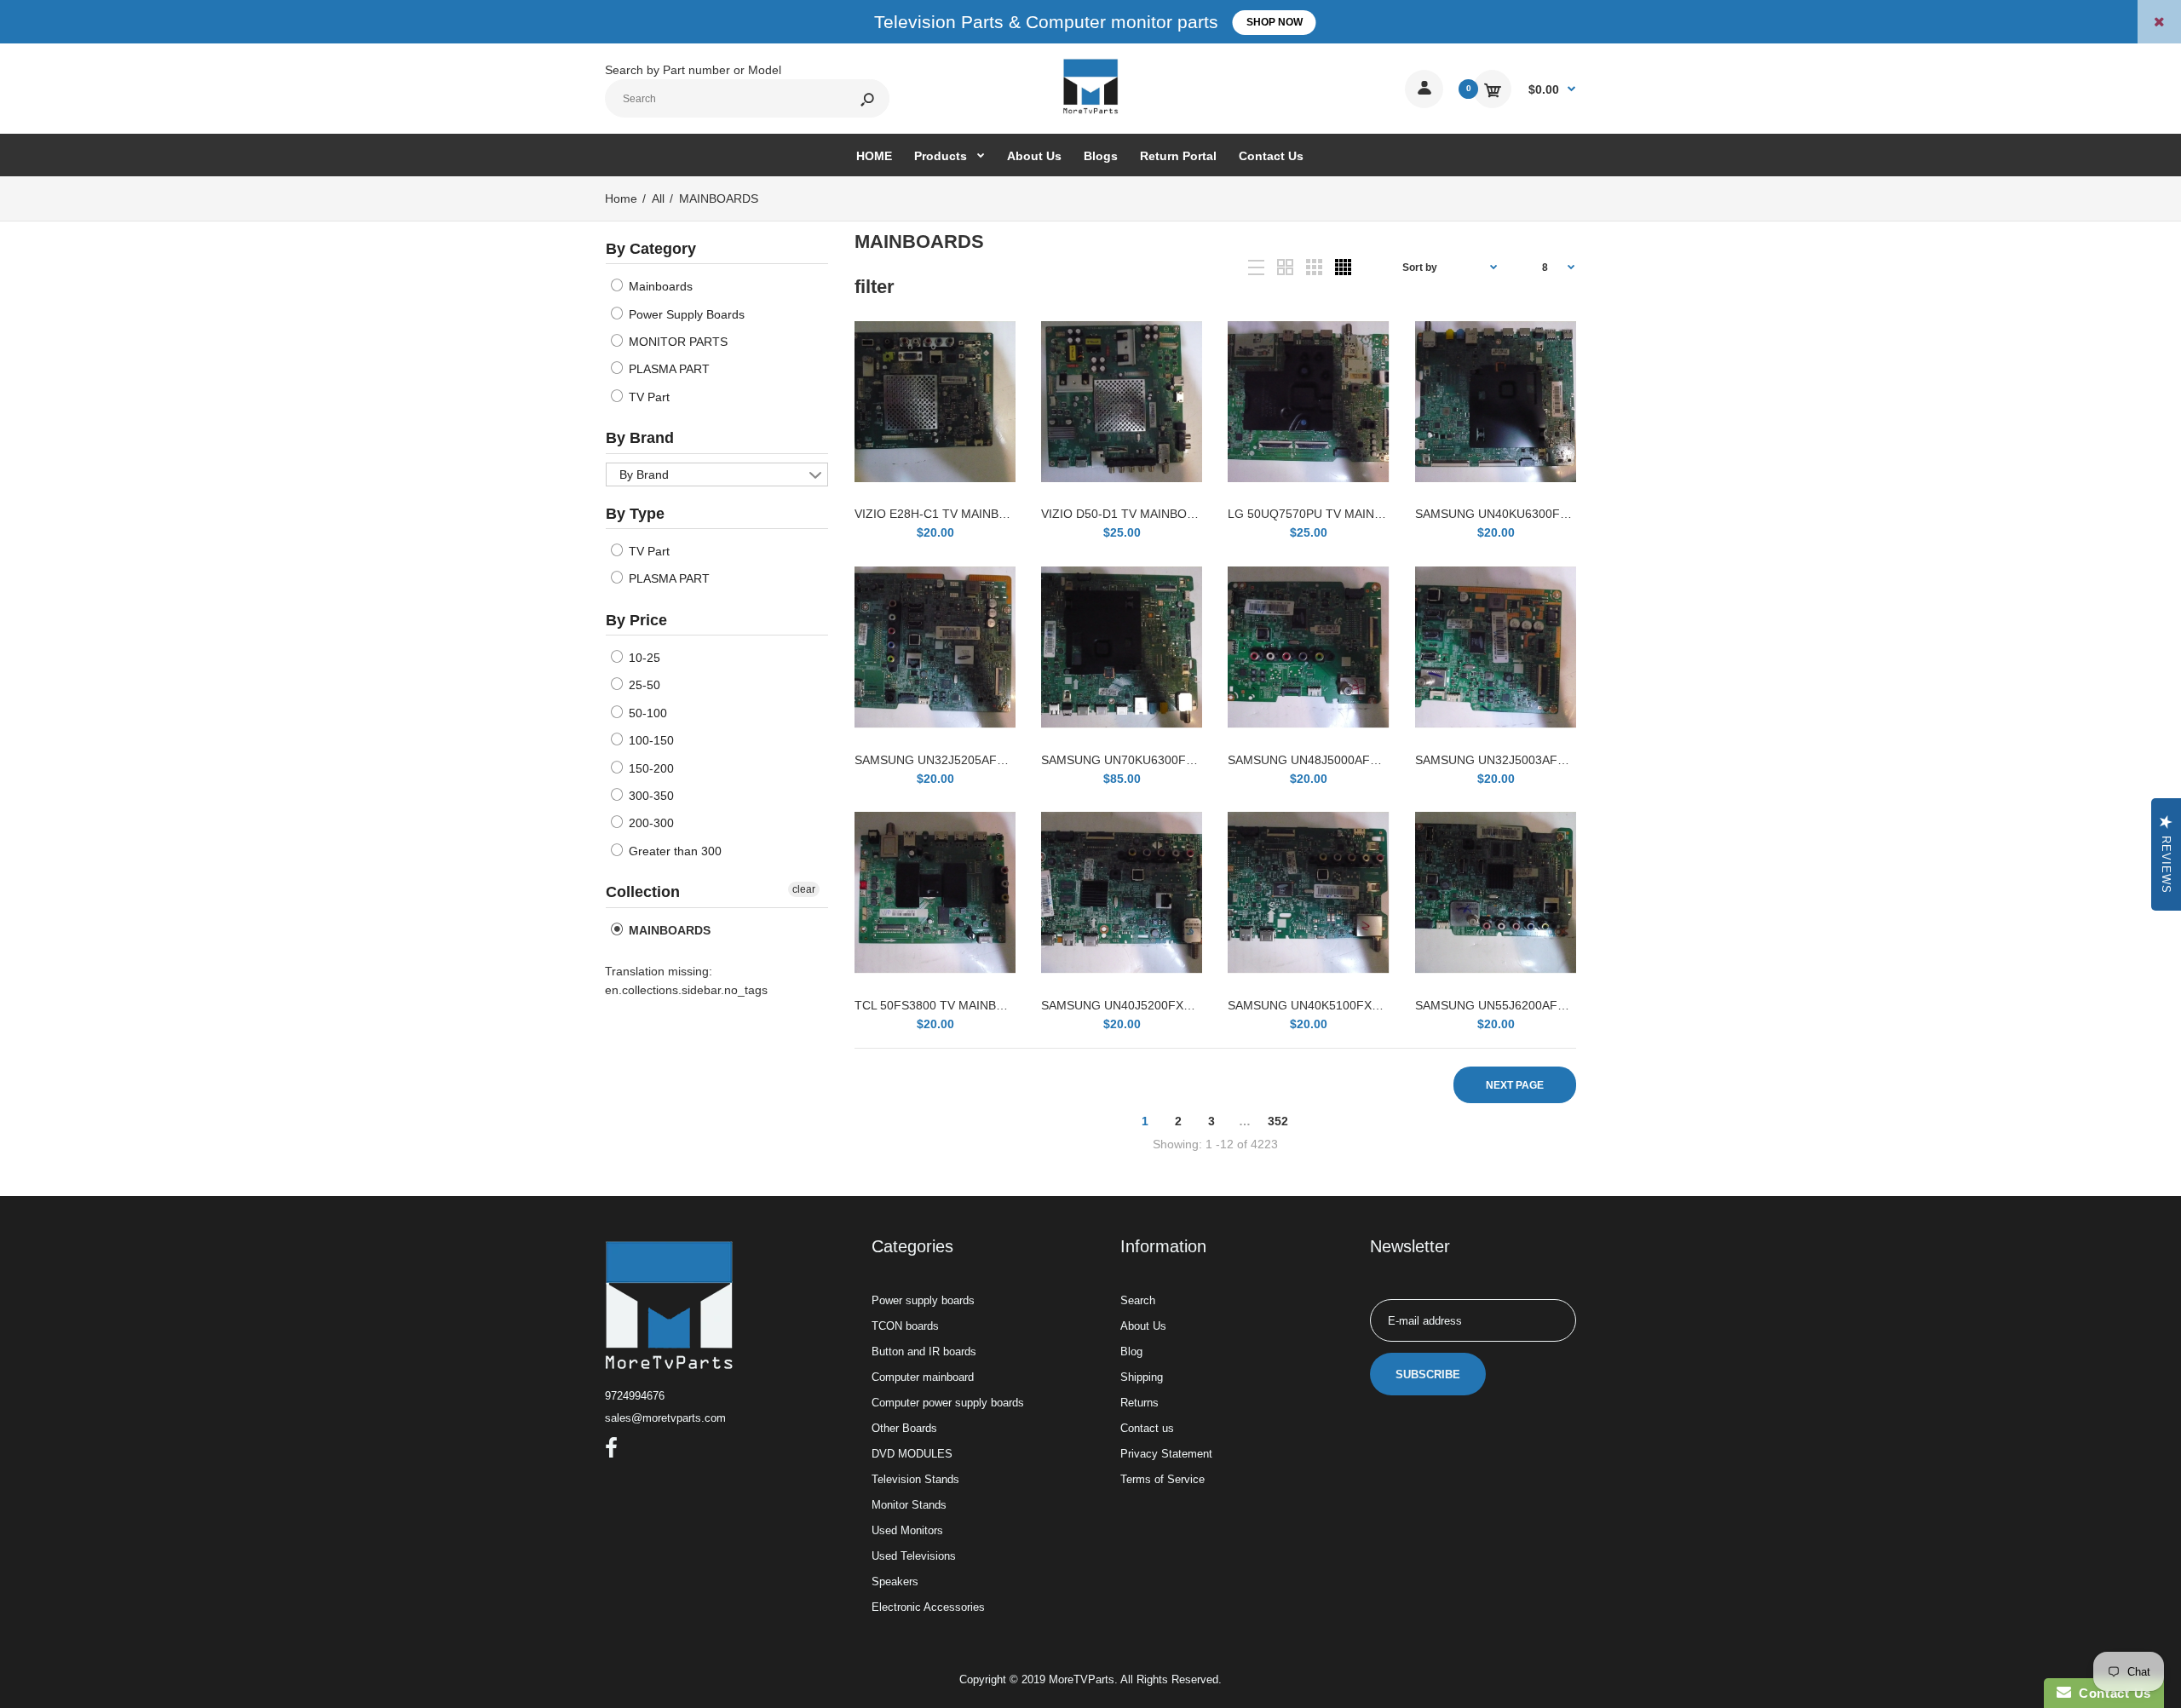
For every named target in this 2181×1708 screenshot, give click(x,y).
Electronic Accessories (928, 1607)
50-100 (646, 713)
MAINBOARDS (668, 930)
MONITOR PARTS (676, 342)
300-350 (650, 796)
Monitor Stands (909, 1505)
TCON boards (905, 1326)
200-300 (650, 823)
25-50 (643, 685)
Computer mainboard (923, 1377)
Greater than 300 (673, 851)
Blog (1131, 1351)
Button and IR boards (924, 1351)
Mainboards (659, 286)
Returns (1139, 1403)
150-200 (650, 768)
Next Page (1515, 1085)
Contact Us (2111, 1693)
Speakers (895, 1581)
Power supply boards (923, 1300)
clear (804, 889)
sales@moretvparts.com (665, 1418)
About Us (1143, 1326)
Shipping (1142, 1377)
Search (1138, 1300)
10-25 (643, 658)
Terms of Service (1162, 1479)
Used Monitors (907, 1530)
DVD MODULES (912, 1454)
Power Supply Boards (685, 314)
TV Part (647, 397)
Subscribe (1428, 1374)
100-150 (650, 740)
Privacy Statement (1166, 1454)
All (658, 198)
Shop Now (1275, 22)
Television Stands (915, 1479)
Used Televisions (914, 1556)
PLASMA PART (668, 369)
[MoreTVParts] (1090, 112)
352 (1278, 1121)
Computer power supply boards (948, 1403)
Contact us (1147, 1428)
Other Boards (904, 1428)
